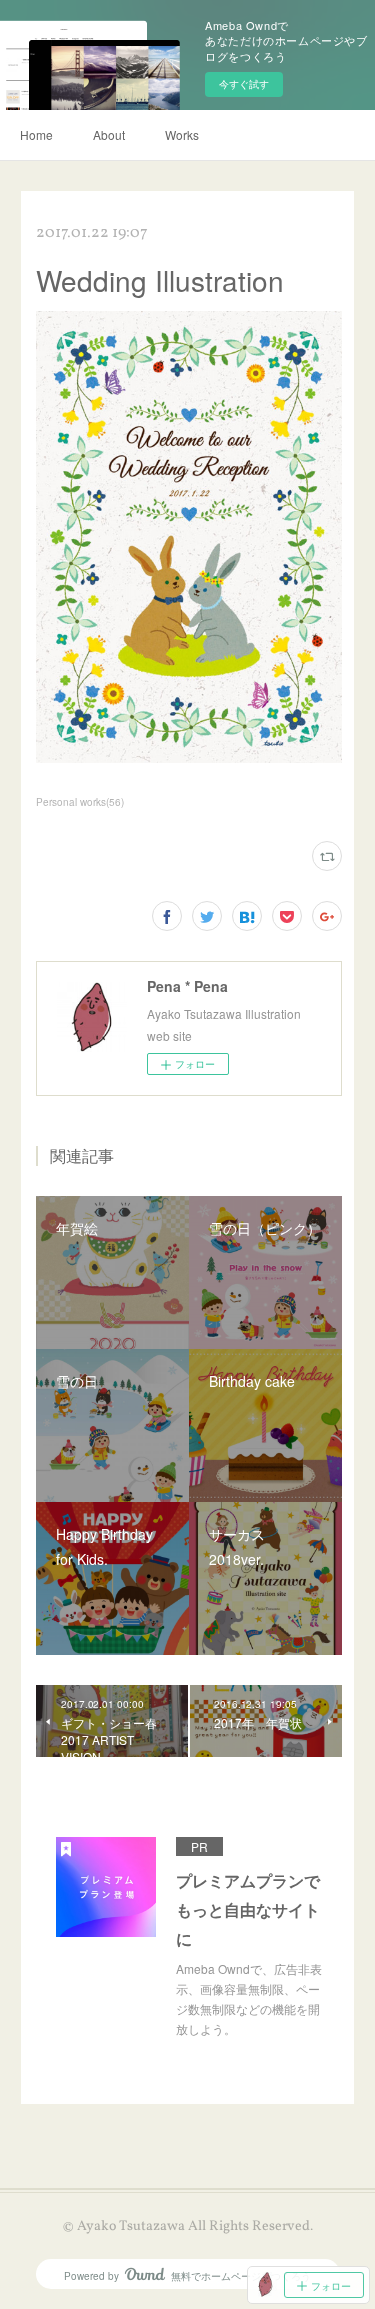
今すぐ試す (244, 84)
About (109, 134)
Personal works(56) (80, 802)
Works (182, 134)
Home (36, 134)
